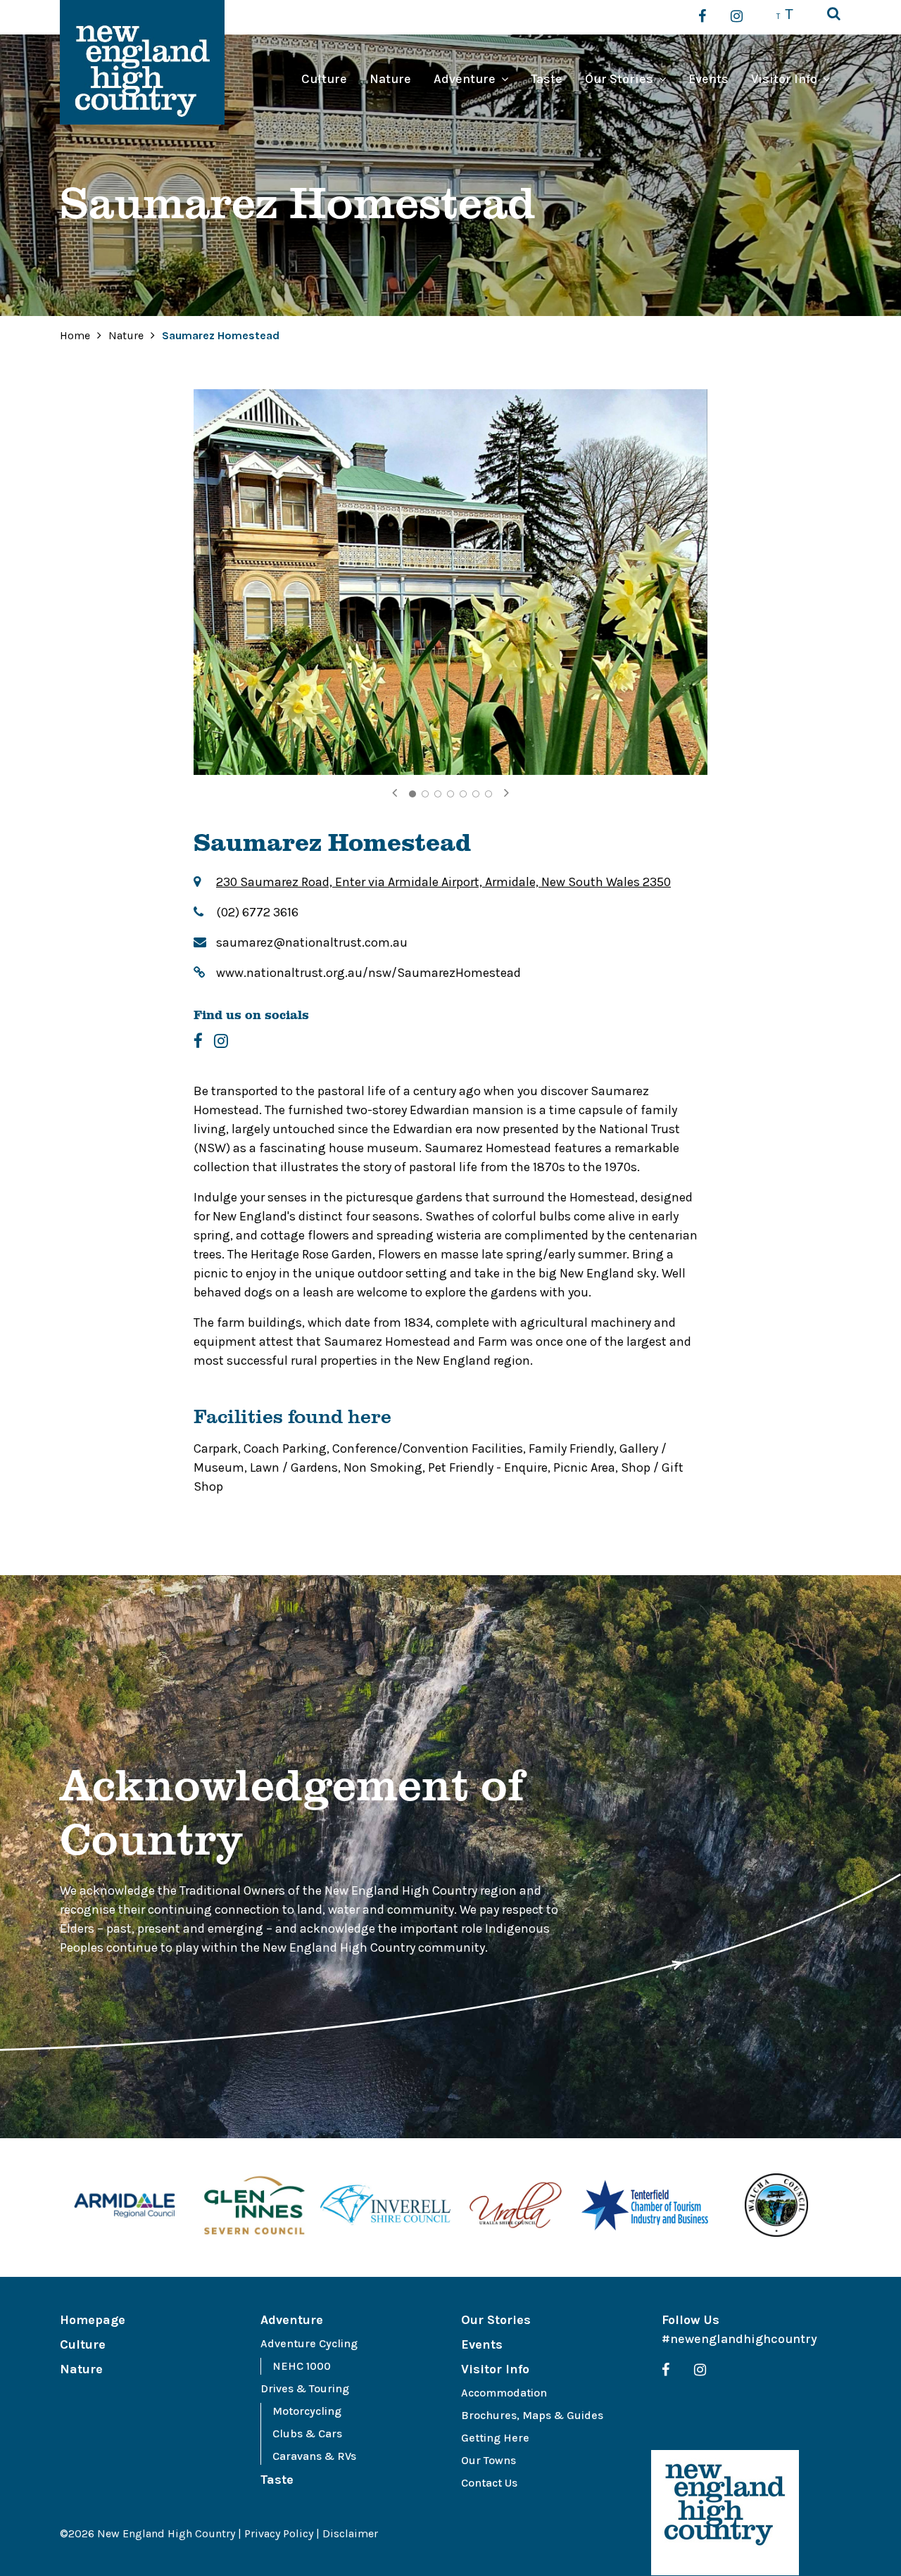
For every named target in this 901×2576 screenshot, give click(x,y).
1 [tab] (412, 794)
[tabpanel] (450, 582)
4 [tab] (450, 794)
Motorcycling (307, 2411)
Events (708, 79)
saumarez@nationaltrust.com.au (312, 942)
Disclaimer (350, 2533)
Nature (390, 79)
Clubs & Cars (307, 2433)
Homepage (93, 2320)
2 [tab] (425, 794)
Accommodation (504, 2393)
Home (75, 335)
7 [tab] (489, 794)
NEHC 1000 (302, 2366)
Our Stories (619, 79)
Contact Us (489, 2483)
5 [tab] (463, 794)
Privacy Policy (279, 2533)
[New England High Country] (725, 2513)
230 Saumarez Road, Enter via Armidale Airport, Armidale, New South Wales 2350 (443, 882)
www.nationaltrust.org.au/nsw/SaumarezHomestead (368, 973)
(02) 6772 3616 (257, 912)
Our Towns (489, 2460)
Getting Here (495, 2438)
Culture (324, 79)
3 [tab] (438, 794)
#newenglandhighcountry (739, 2339)
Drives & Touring (305, 2388)
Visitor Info (784, 79)
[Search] (834, 15)
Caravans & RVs (314, 2456)
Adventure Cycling (309, 2343)
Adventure (465, 79)
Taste (547, 79)
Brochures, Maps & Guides (532, 2415)
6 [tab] (476, 794)
